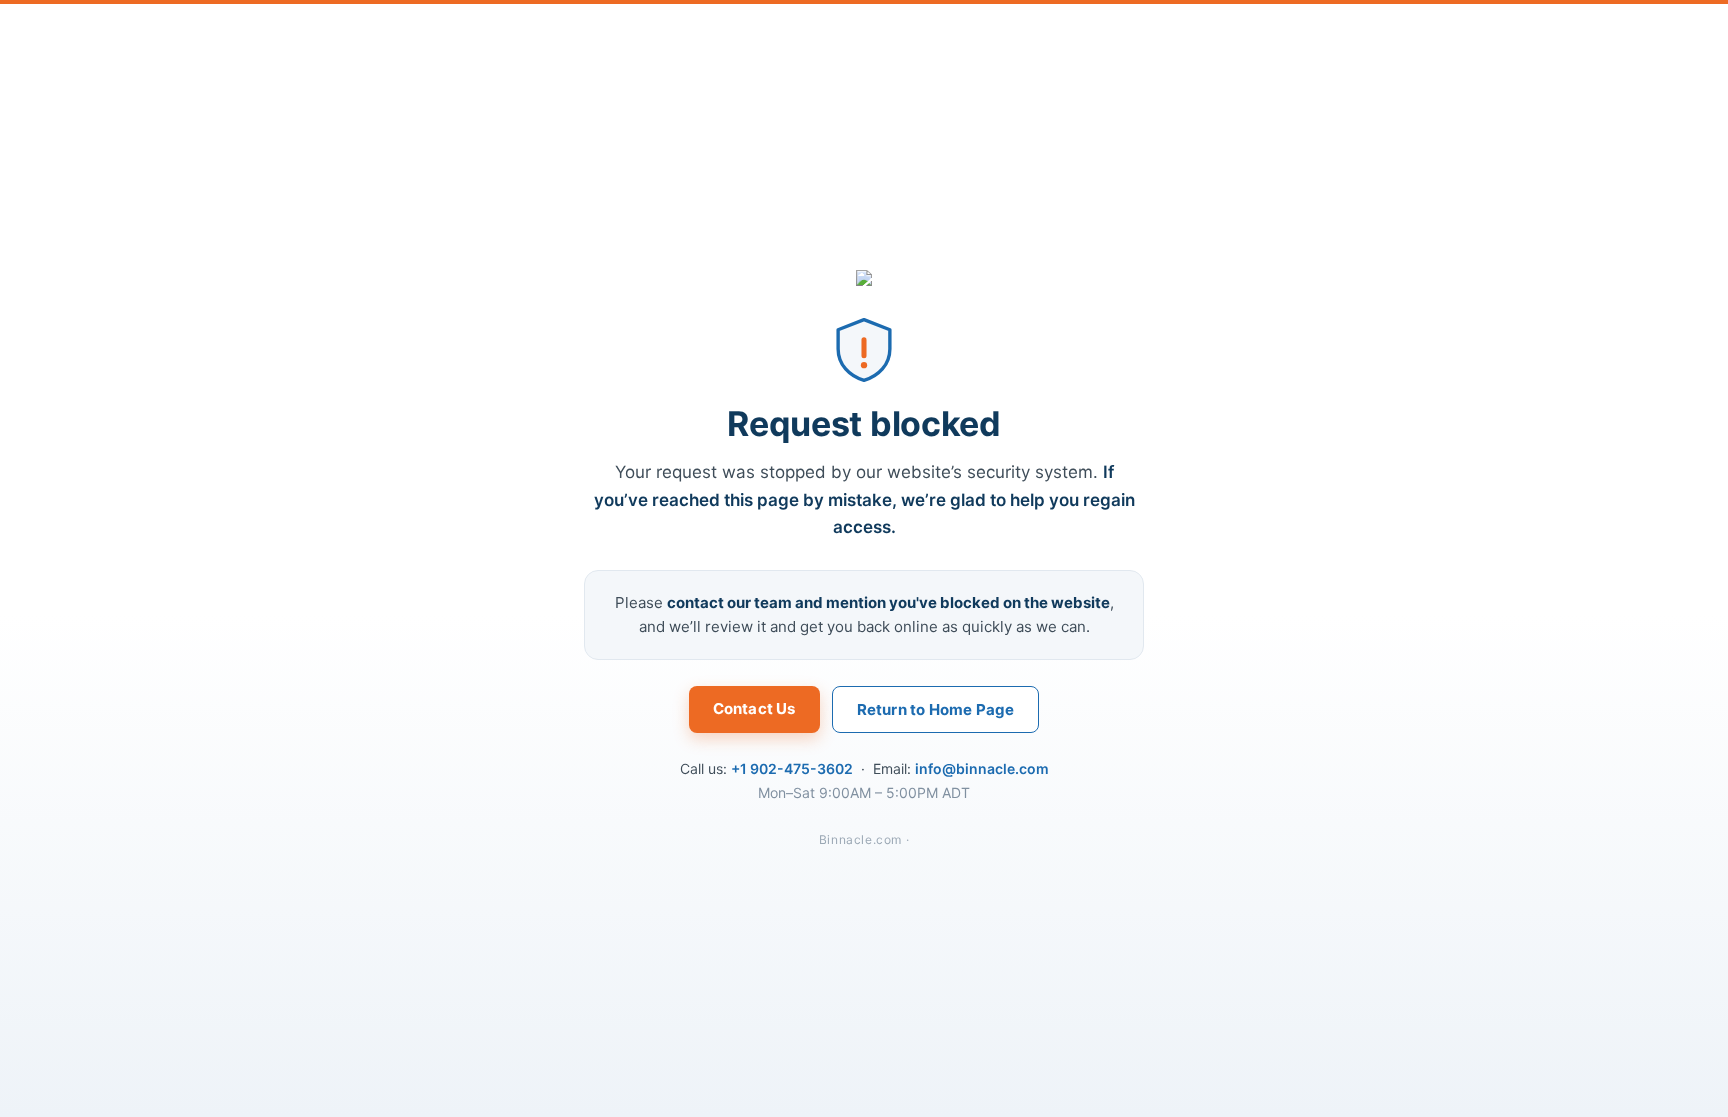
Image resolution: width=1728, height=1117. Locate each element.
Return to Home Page (936, 709)
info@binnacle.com (982, 768)
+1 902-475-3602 (792, 768)
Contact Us (754, 708)
